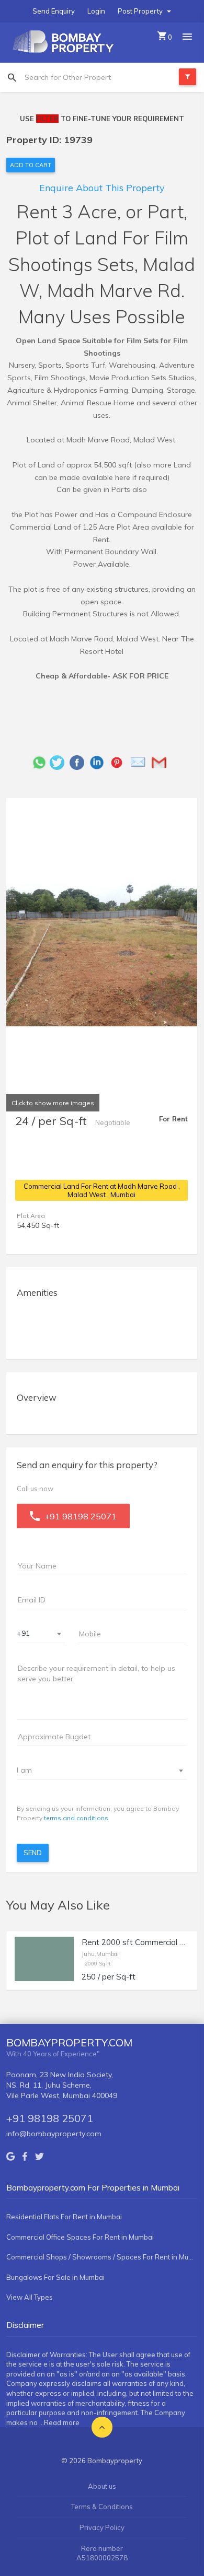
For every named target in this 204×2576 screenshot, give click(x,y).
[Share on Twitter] (60, 762)
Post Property (141, 11)
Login (96, 11)
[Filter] (188, 77)
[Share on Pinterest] (119, 762)
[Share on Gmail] (162, 762)
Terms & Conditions (102, 2507)
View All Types (30, 2297)
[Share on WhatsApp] (39, 762)
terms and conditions (76, 1818)
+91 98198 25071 (50, 2118)
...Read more (59, 2422)
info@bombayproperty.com (54, 2134)
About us (102, 2486)
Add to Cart (31, 165)
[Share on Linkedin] (99, 762)
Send (33, 1853)
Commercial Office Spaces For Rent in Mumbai (80, 2237)
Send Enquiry (54, 11)
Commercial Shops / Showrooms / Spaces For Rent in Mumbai (102, 2257)
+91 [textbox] (23, 1633)
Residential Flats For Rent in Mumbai (64, 2217)
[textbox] (95, 1770)
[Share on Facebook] (80, 762)
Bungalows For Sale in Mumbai (55, 2277)
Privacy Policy (102, 2527)
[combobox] (41, 1634)
